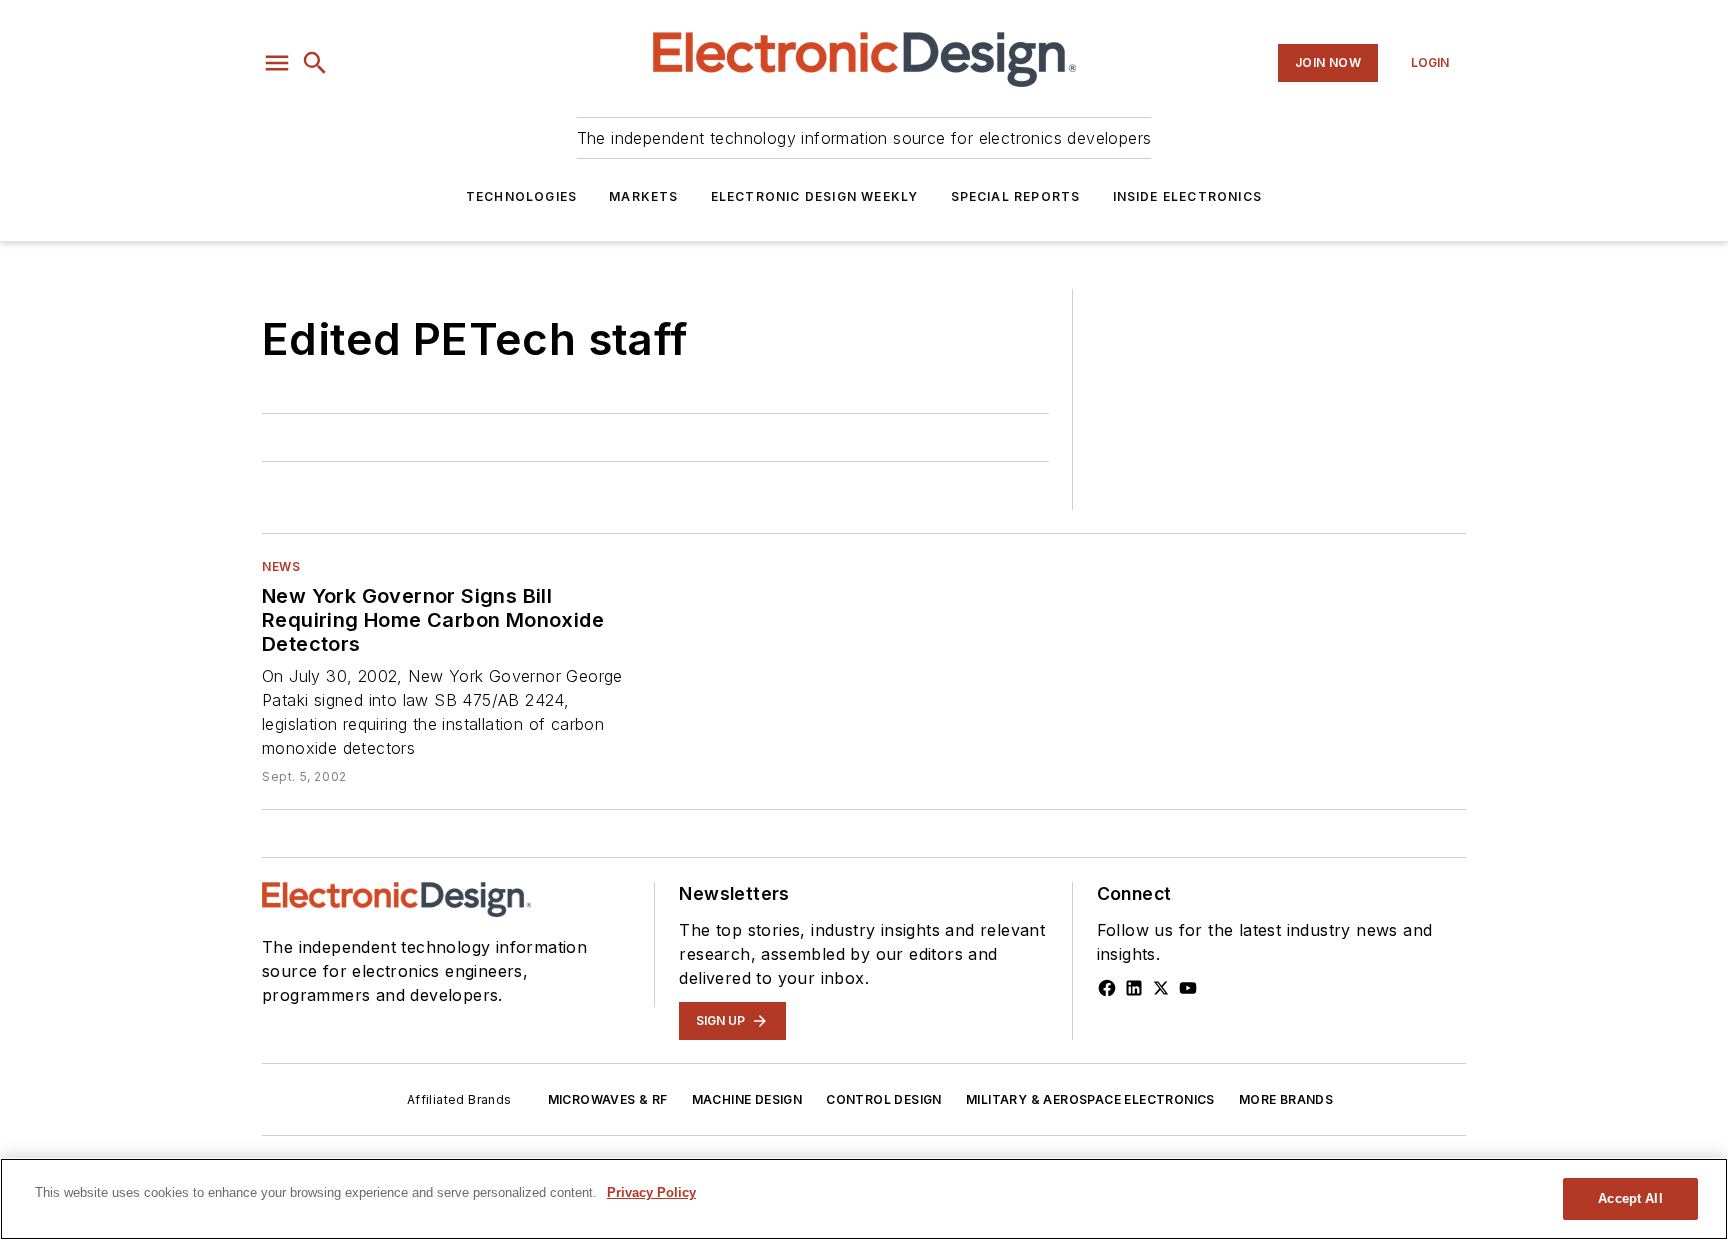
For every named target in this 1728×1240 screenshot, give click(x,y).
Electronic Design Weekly (815, 196)
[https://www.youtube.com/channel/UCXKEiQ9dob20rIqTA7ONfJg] (1188, 988)
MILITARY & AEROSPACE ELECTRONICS (1090, 1099)
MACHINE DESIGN (747, 1099)
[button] (277, 63)
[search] (315, 63)
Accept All (1630, 1198)
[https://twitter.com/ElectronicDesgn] (1161, 988)
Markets (643, 196)
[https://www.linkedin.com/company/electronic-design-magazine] (1134, 988)
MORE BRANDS (1286, 1099)
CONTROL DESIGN (884, 1099)
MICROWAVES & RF (608, 1099)
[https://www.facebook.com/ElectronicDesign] (1107, 988)
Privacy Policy (651, 1192)
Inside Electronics (1188, 196)
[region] (864, 1199)
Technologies (521, 196)
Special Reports (1016, 196)
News (281, 566)
